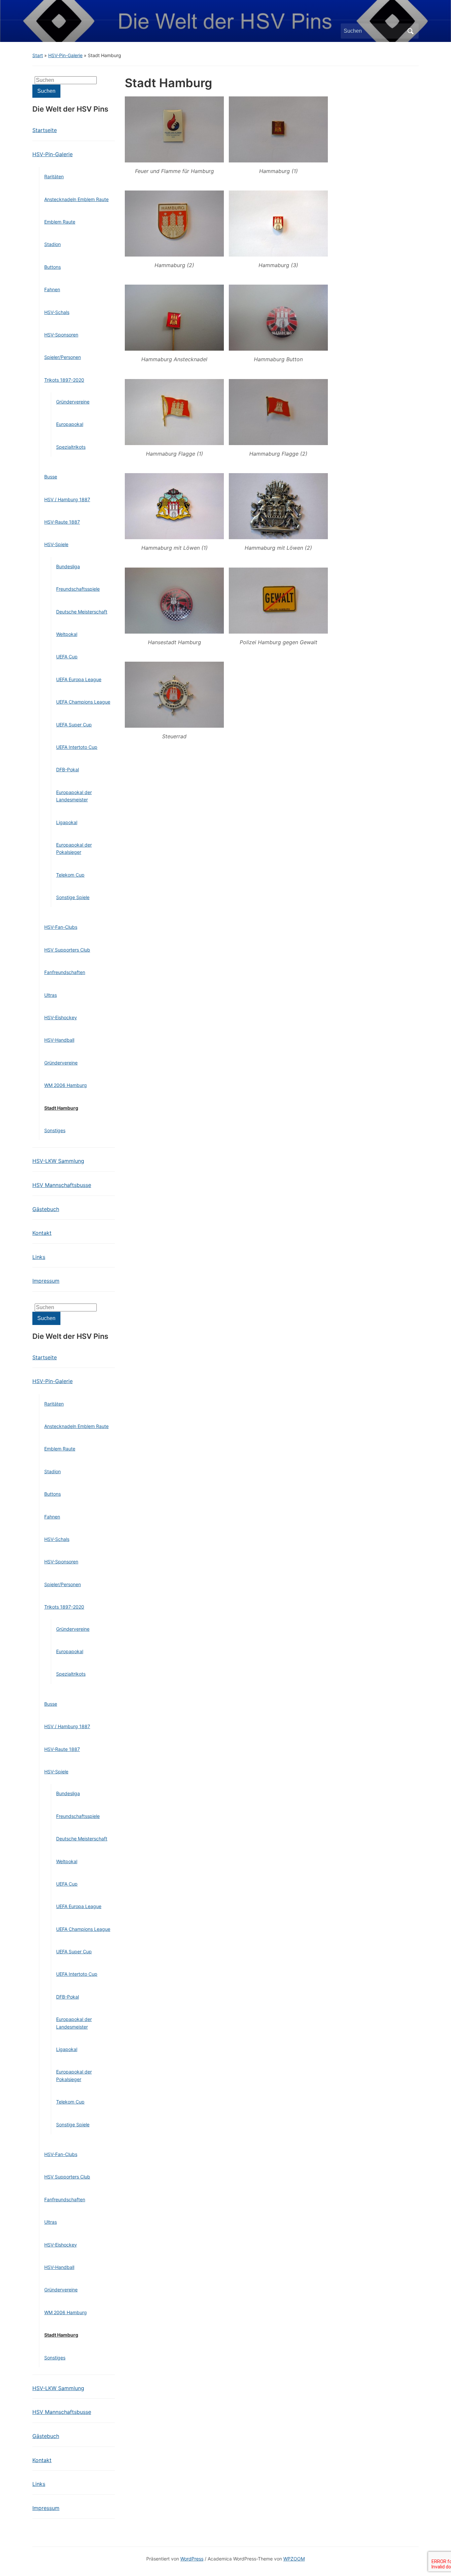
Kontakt (42, 1233)
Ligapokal (67, 822)
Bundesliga (68, 566)
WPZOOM (294, 2559)
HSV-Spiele (56, 544)
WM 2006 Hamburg (66, 1085)
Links (39, 1257)
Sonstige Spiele (73, 897)
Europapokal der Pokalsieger (74, 848)
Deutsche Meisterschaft (82, 612)
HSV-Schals (57, 312)
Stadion (52, 244)
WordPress (192, 2559)
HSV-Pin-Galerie (65, 55)
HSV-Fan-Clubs (61, 927)
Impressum (46, 1281)
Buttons (52, 267)
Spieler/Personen (63, 357)
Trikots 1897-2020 (64, 380)
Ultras (51, 995)
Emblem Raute (60, 222)
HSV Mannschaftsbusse (62, 1185)
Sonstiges (55, 1130)
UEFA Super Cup (74, 725)
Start (38, 55)
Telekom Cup (70, 875)
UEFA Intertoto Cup (77, 747)
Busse (51, 477)
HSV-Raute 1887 (62, 522)
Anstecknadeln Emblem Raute (76, 199)
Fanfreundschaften (65, 972)
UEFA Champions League (83, 702)
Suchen (410, 31)
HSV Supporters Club (67, 950)
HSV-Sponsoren (61, 335)
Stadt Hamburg (61, 1108)
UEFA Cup (67, 657)
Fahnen (52, 289)
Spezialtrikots (71, 447)
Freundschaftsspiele (78, 589)
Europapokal (70, 424)
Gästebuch (46, 1209)
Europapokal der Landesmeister (74, 796)
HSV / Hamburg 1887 (67, 499)
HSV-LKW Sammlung (58, 1161)
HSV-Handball (59, 1040)
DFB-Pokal (68, 769)
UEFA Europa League (79, 679)
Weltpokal (67, 634)
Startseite (45, 130)
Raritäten (54, 176)
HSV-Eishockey (61, 1017)
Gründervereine (73, 402)
